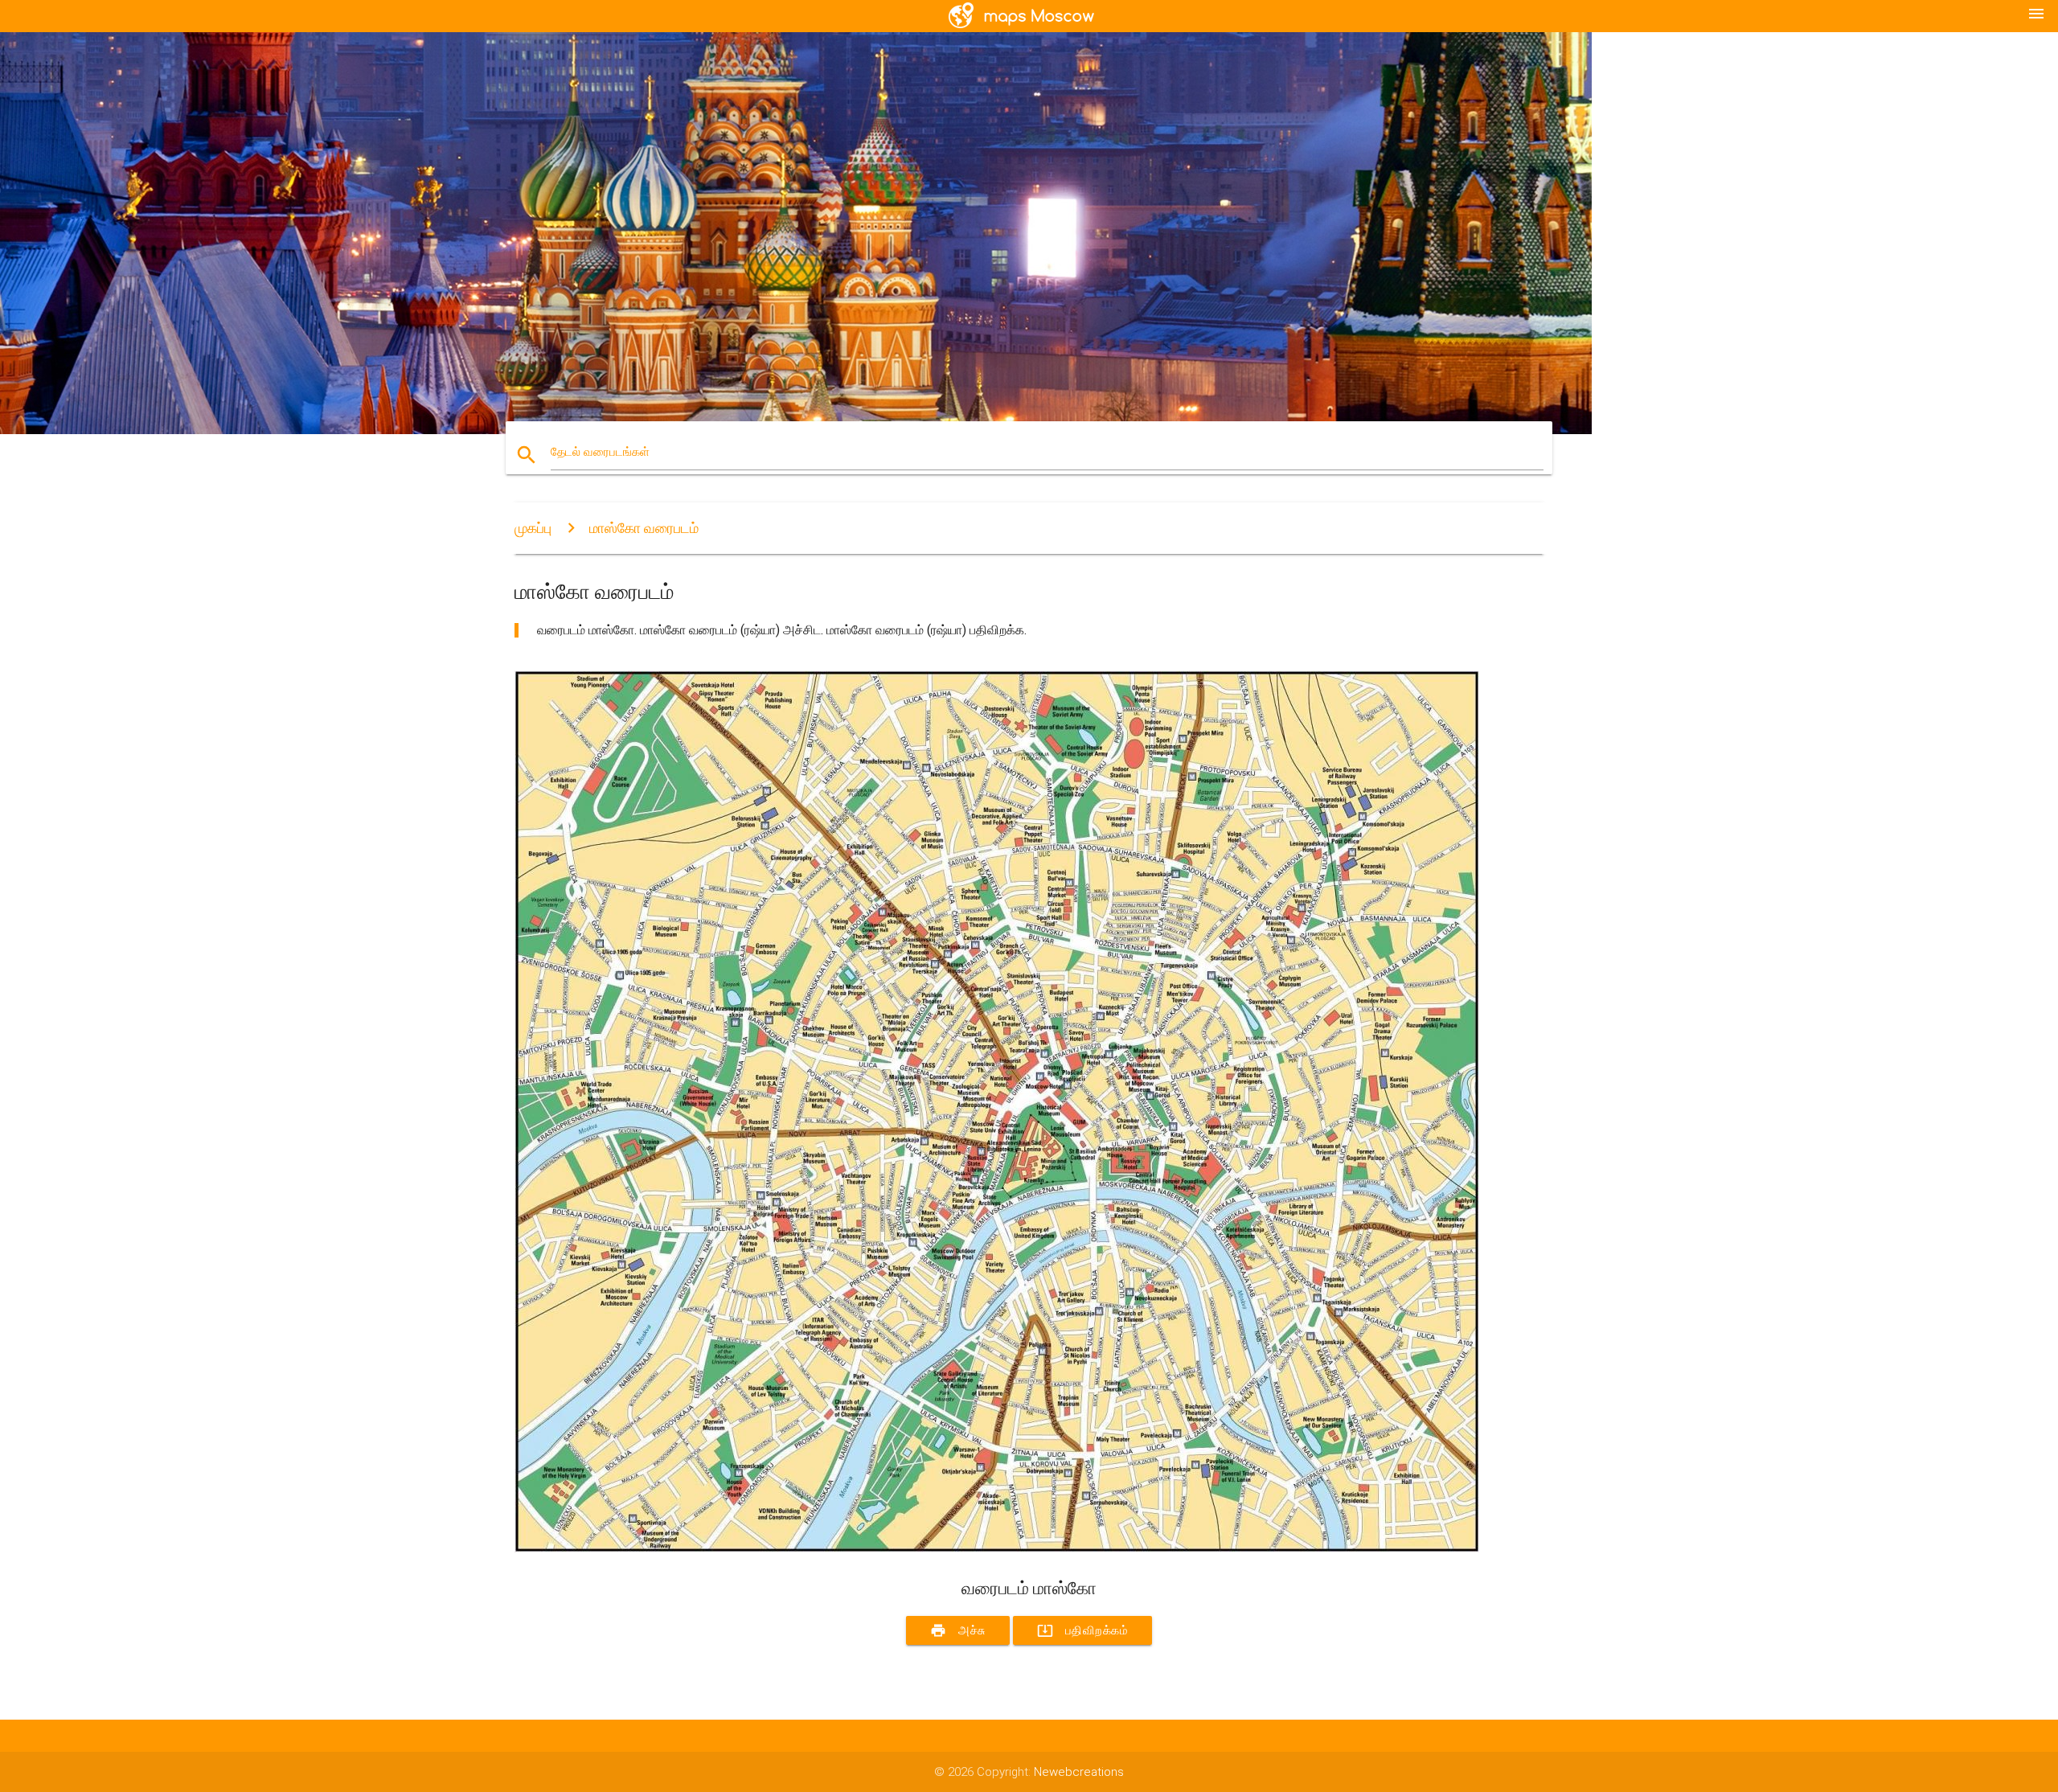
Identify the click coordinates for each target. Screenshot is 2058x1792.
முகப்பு (533, 528)
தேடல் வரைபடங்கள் (600, 452)
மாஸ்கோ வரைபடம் (644, 528)
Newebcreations (1079, 1772)
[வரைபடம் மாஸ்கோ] (997, 1548)
